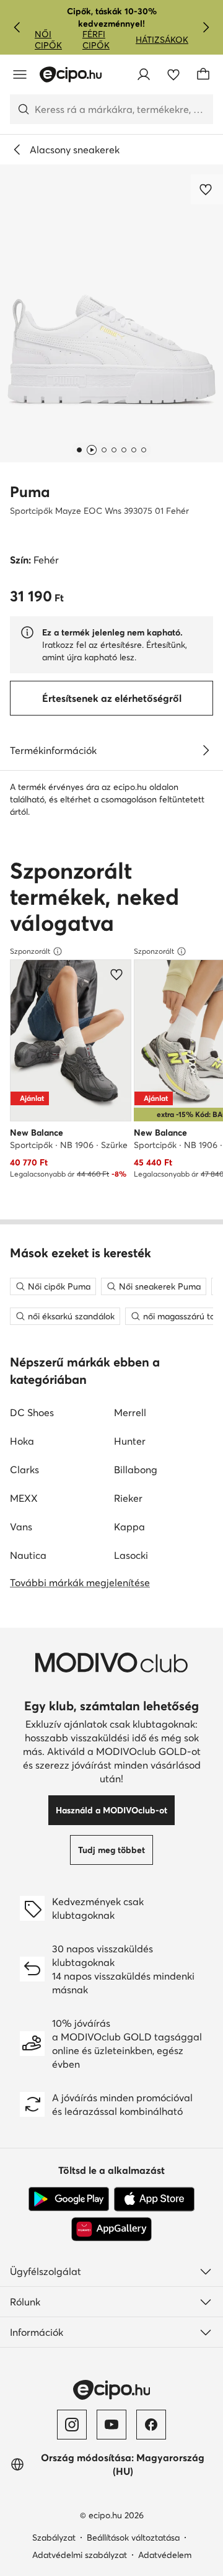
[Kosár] (203, 74)
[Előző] (17, 27)
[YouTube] (111, 2425)
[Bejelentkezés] (144, 74)
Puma (30, 492)
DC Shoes (32, 1412)
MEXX (24, 1498)
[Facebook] (151, 2425)
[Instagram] (72, 2425)
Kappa (129, 1527)
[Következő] (206, 27)
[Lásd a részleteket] (206, 750)
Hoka (22, 1441)
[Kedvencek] (173, 74)
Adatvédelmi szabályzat (80, 2555)
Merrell (130, 1412)
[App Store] (154, 2199)
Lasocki (131, 1555)
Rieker (128, 1498)
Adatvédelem (165, 2555)
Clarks (24, 1470)
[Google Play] (69, 2199)
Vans (21, 1527)
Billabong (136, 1470)
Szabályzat (54, 2538)
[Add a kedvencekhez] (207, 189)
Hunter (130, 1441)
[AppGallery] (111, 2229)
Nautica (28, 1555)
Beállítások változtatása (133, 2538)
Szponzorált (30, 951)
